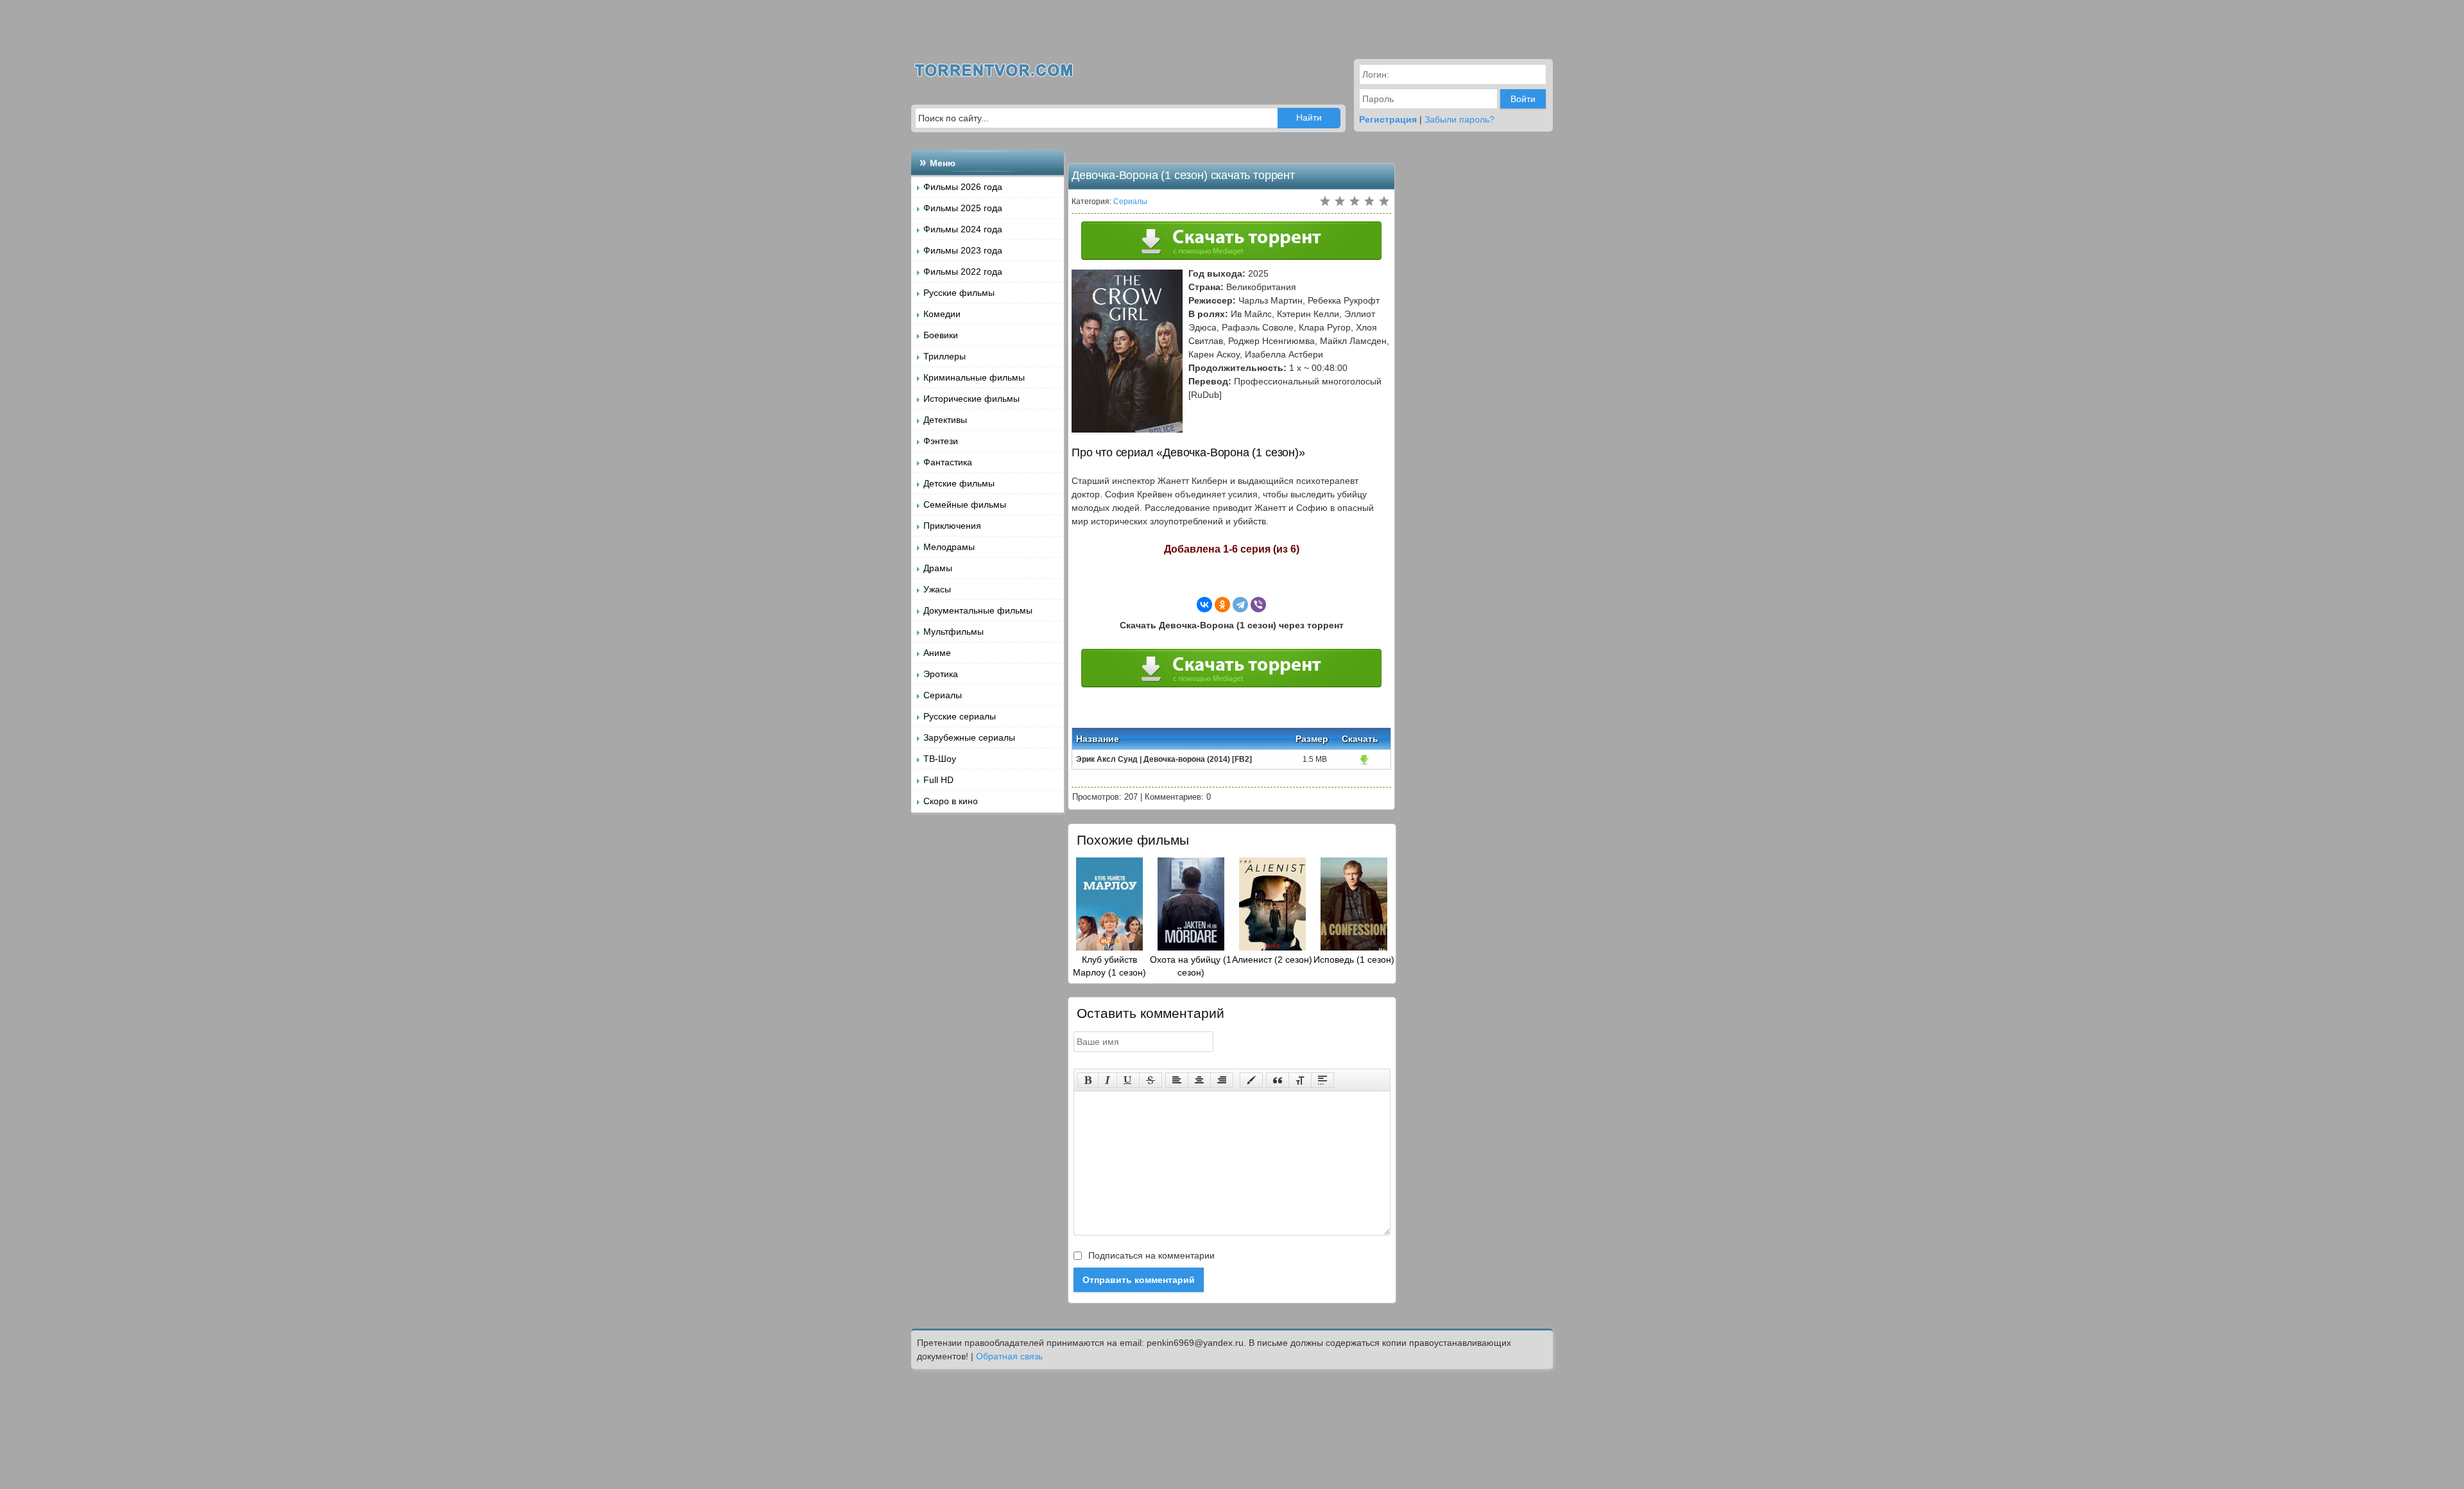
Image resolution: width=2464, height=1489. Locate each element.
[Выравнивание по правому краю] (1222, 1080)
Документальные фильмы (978, 610)
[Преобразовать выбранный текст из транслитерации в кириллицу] (1300, 1080)
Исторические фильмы (971, 399)
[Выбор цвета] (1251, 1080)
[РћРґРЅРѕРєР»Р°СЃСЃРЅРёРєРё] (1222, 605)
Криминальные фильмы (974, 377)
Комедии (942, 314)
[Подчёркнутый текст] (1128, 1080)
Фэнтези (941, 441)
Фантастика (948, 462)
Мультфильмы (954, 632)
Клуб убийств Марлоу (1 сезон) (1109, 966)
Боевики (941, 335)
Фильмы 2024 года (963, 229)
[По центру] (1199, 1080)
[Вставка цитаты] (1278, 1080)
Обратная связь (1009, 1356)
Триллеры (945, 356)
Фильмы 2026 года (963, 187)
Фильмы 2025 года (963, 208)
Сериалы (943, 695)
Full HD (938, 780)
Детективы (945, 420)
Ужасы (937, 589)
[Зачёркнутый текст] (1151, 1080)
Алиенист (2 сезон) (1272, 960)
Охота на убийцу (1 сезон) (1191, 966)
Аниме (937, 653)
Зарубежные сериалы (969, 737)
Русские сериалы (960, 716)
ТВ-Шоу (940, 759)
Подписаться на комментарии (1150, 1255)
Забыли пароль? (1459, 119)
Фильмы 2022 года (963, 271)
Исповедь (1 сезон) (1354, 960)
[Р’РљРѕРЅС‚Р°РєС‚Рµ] (1204, 605)
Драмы (938, 568)
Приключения (952, 526)
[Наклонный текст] (1108, 1080)
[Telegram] (1240, 605)
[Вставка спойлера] (1322, 1080)
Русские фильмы (959, 293)
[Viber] (1258, 605)
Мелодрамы (949, 547)
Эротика (941, 674)
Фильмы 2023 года (963, 250)
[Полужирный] (1088, 1080)
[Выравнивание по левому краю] (1177, 1080)
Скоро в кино (951, 801)
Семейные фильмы (965, 504)
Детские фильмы (959, 483)
